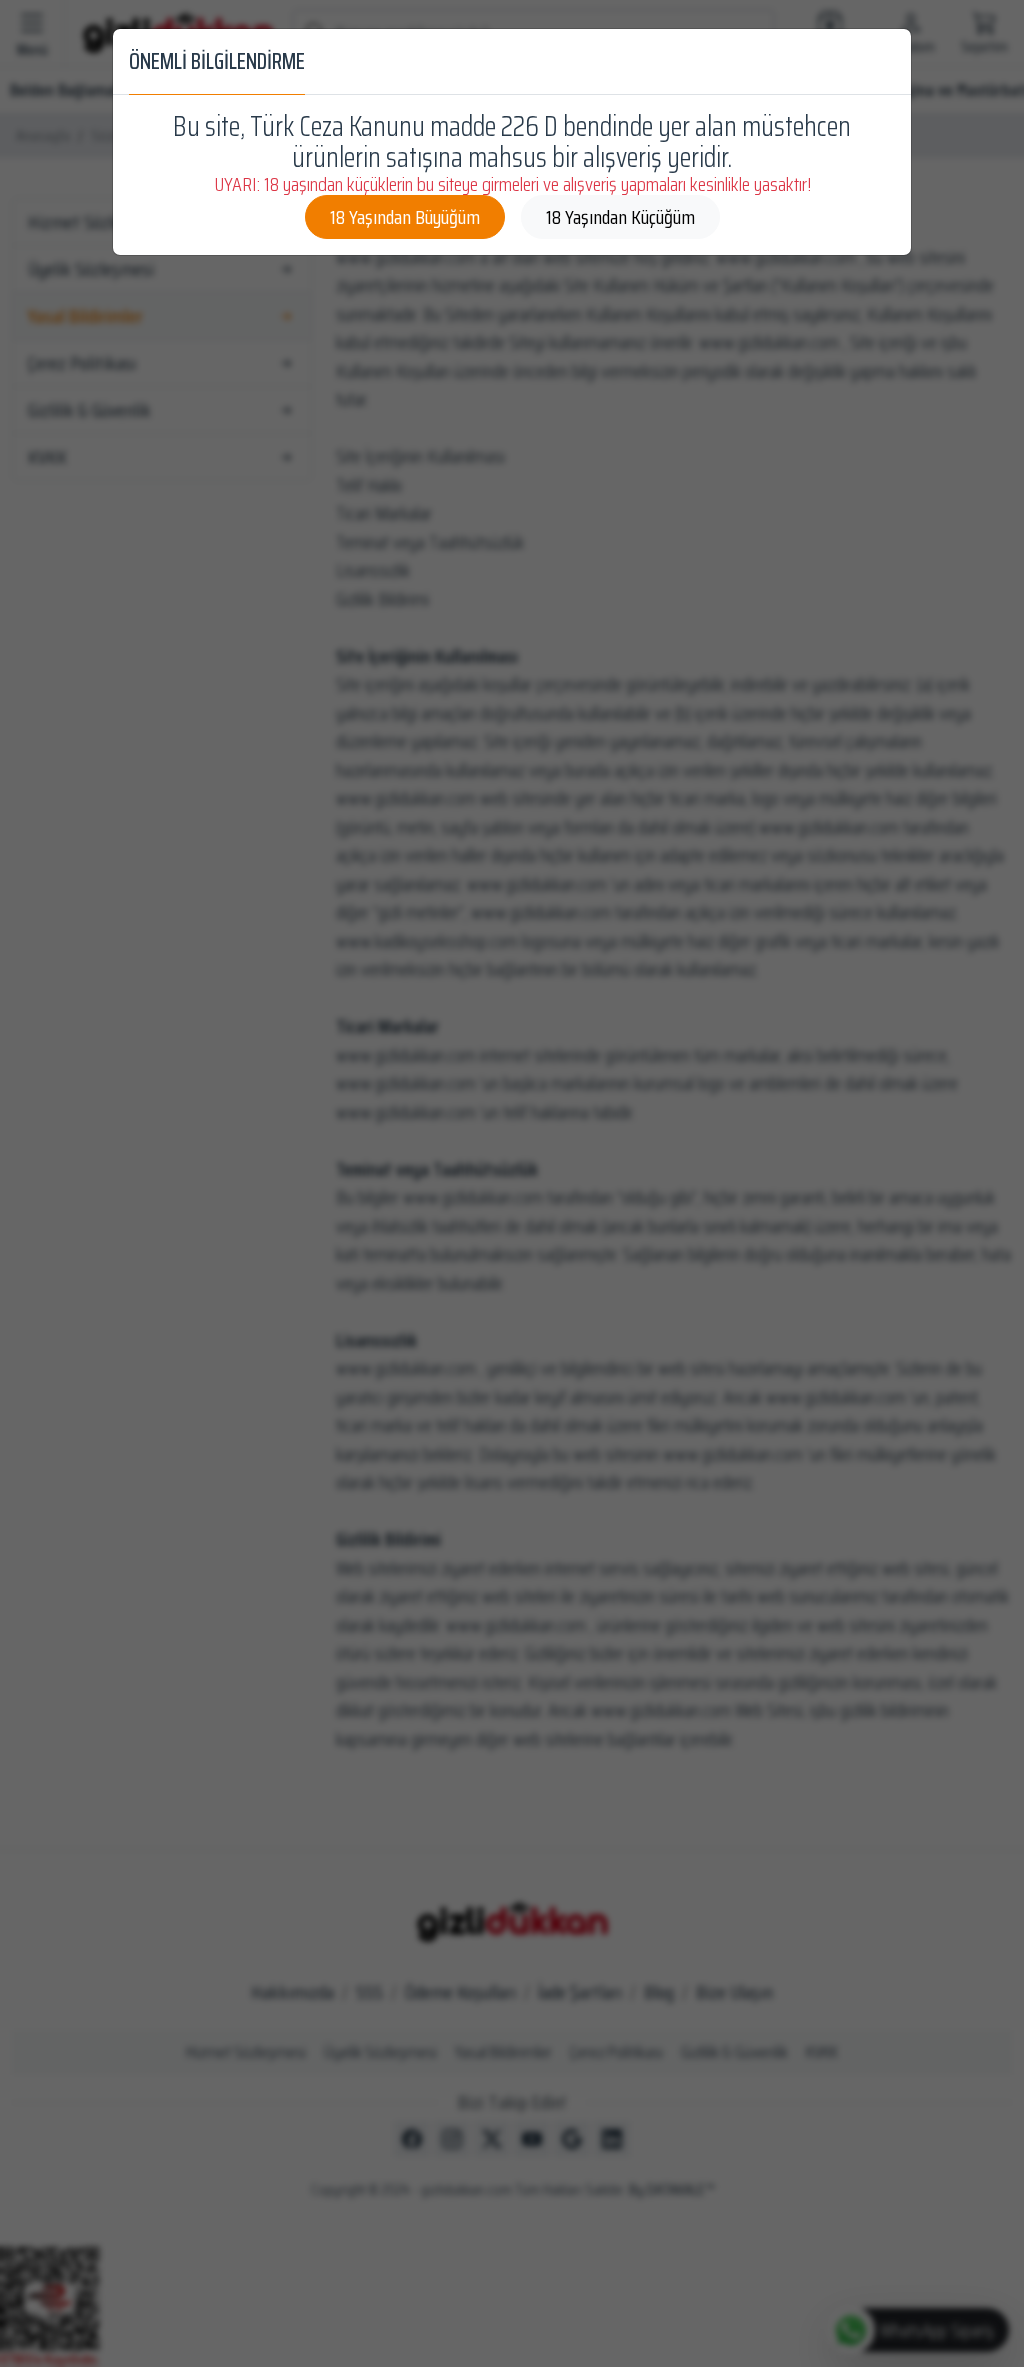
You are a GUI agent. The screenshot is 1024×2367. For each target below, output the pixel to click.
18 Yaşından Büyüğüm (405, 217)
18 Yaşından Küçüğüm (620, 217)
